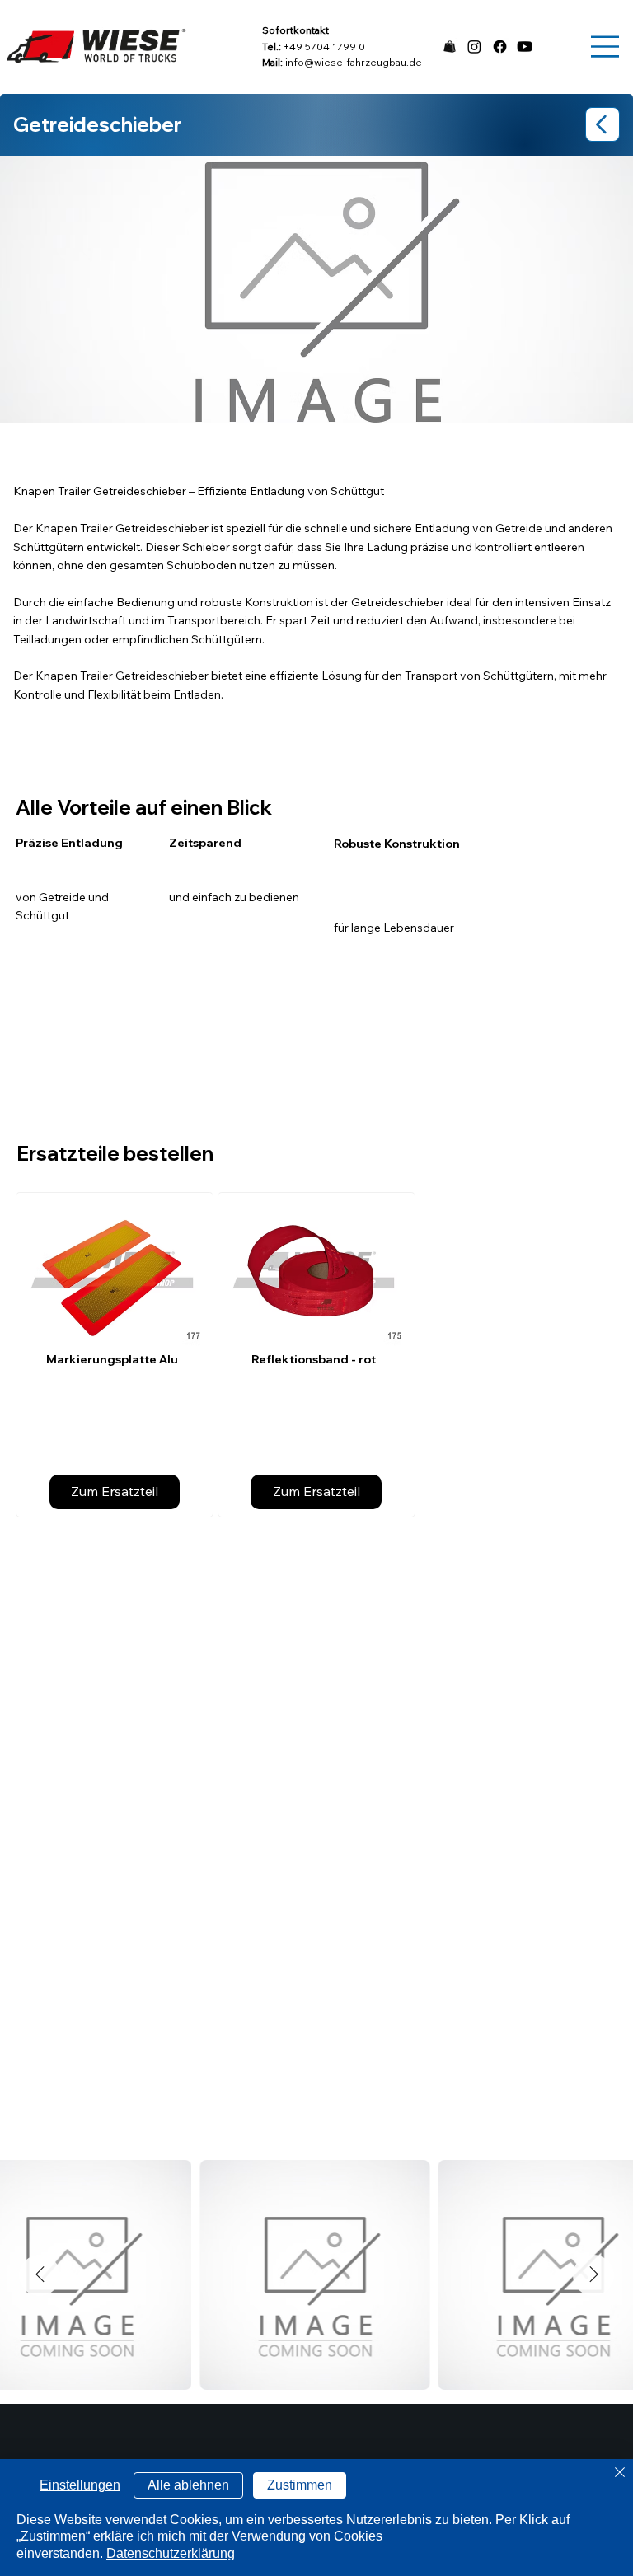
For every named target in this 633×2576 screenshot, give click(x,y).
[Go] (603, 124)
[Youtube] (525, 47)
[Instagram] (474, 47)
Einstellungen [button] (80, 2485)
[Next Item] (593, 2275)
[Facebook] (500, 47)
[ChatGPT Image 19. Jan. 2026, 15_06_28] (450, 47)
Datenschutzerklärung (171, 2553)
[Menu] (605, 47)
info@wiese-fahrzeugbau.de (354, 62)
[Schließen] (620, 2473)
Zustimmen (300, 2485)
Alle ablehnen (188, 2485)
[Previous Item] (40, 2275)
